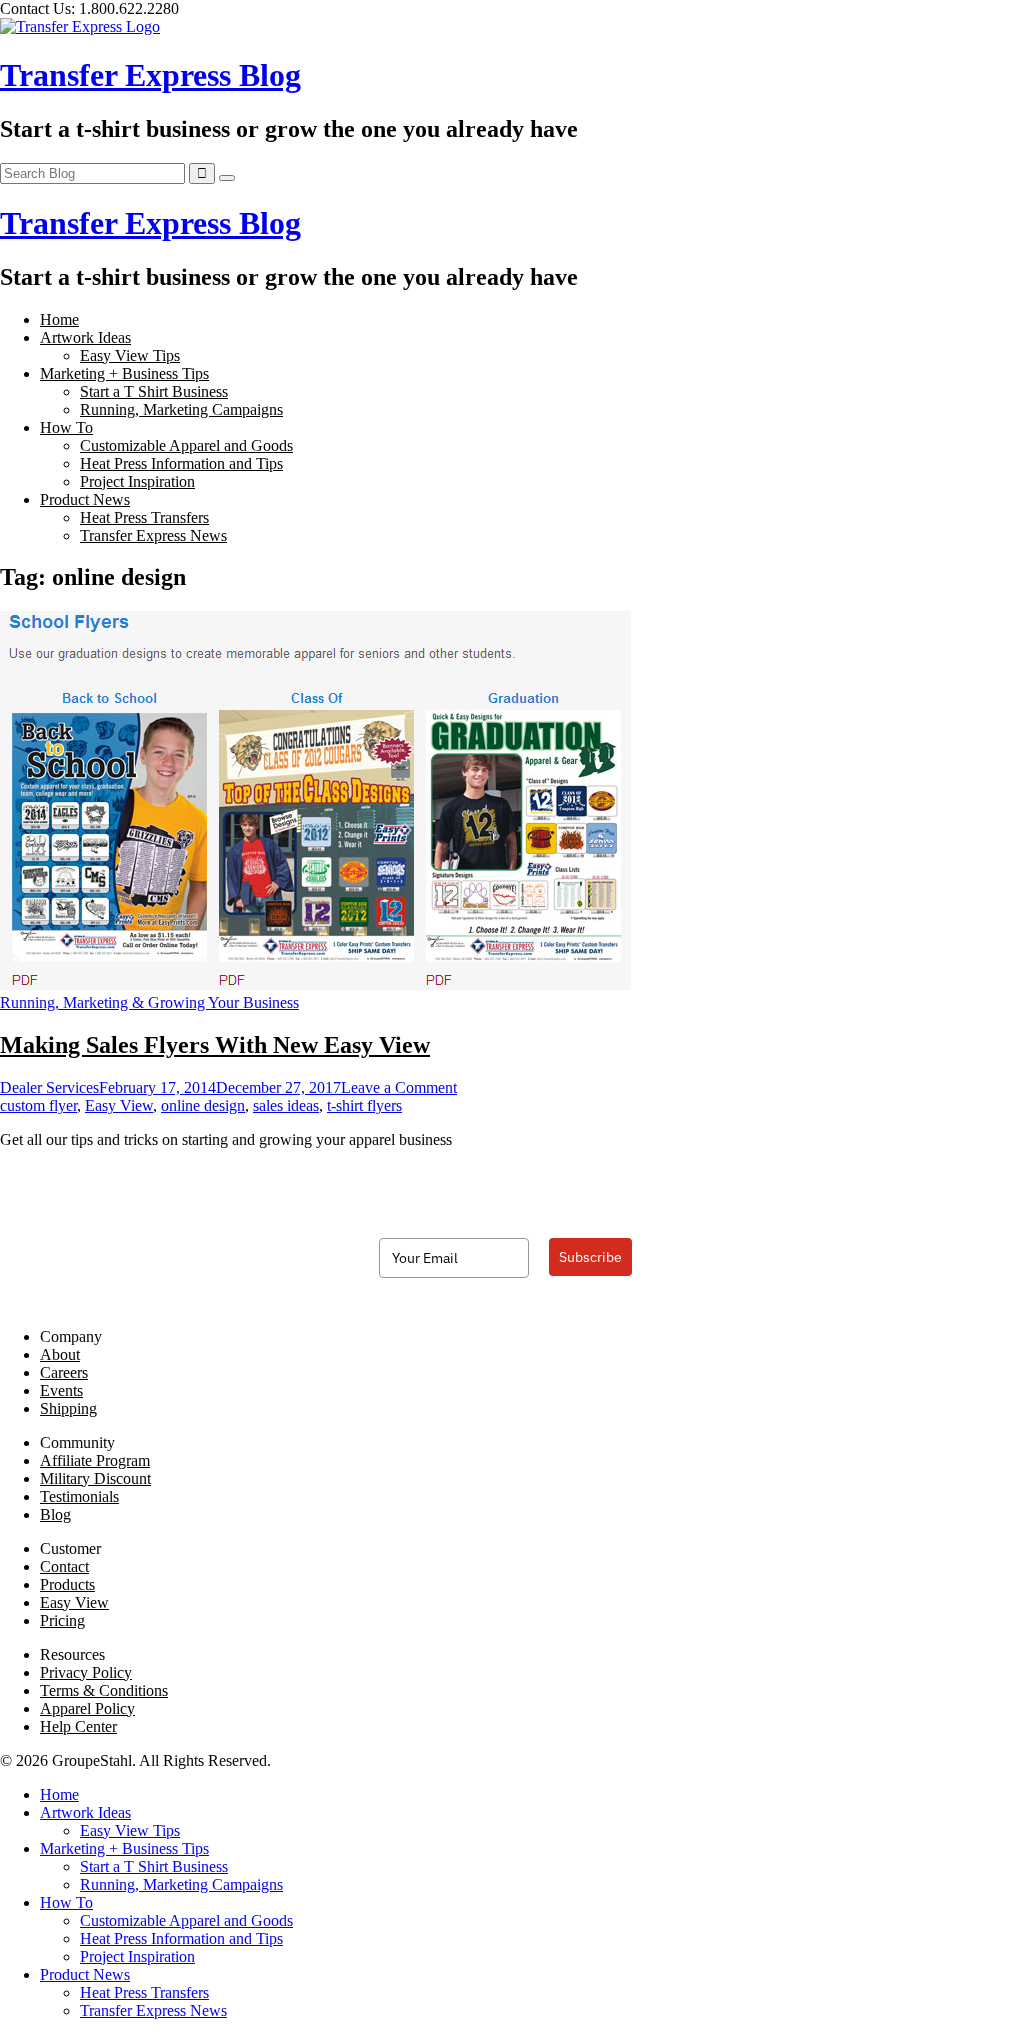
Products (67, 1584)
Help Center (78, 1726)
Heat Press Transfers (144, 517)
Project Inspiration (137, 481)
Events (61, 1390)
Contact (64, 1566)
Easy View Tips (130, 355)
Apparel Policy (87, 1708)
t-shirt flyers (364, 1105)
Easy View (119, 1105)
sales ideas (286, 1105)
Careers (64, 1372)
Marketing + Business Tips (124, 373)
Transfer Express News (153, 535)
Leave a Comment (399, 1087)
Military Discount (95, 1478)
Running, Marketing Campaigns (181, 409)
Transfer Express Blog (150, 75)
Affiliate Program (95, 1460)
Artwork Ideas (85, 337)
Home (59, 319)
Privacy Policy (86, 1672)
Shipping (68, 1408)
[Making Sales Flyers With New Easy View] (315, 984)
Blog (55, 1514)
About (60, 1354)
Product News (85, 499)
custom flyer (38, 1105)
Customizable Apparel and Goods (186, 445)
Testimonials (79, 1496)
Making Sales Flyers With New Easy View (215, 1045)
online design (203, 1105)
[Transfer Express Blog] (80, 26)
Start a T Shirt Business (154, 391)
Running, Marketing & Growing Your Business (149, 1002)
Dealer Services (49, 1087)
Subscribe (590, 1257)
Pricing (62, 1620)
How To (66, 427)
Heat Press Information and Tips (181, 463)
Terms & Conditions (104, 1690)
